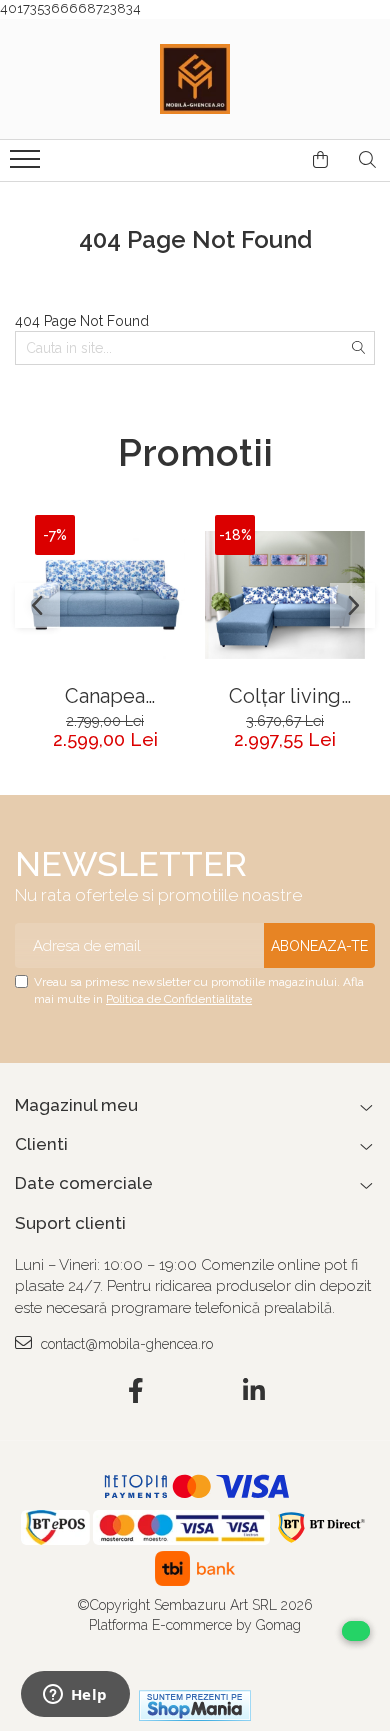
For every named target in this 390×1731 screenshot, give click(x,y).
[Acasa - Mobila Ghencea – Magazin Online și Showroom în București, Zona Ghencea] (195, 79)
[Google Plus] (195, 1392)
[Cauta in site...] (367, 160)
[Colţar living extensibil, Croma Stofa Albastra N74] (285, 595)
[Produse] (27, 165)
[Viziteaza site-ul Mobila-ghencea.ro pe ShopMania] (195, 1705)
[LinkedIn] (254, 1392)
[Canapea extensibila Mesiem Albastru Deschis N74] (105, 595)
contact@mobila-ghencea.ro (125, 1344)
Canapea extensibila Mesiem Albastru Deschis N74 (105, 696)
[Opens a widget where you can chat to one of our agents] (75, 1696)
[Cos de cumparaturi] (320, 160)
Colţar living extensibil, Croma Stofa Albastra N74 (285, 696)
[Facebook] (136, 1392)
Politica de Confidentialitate (179, 999)
